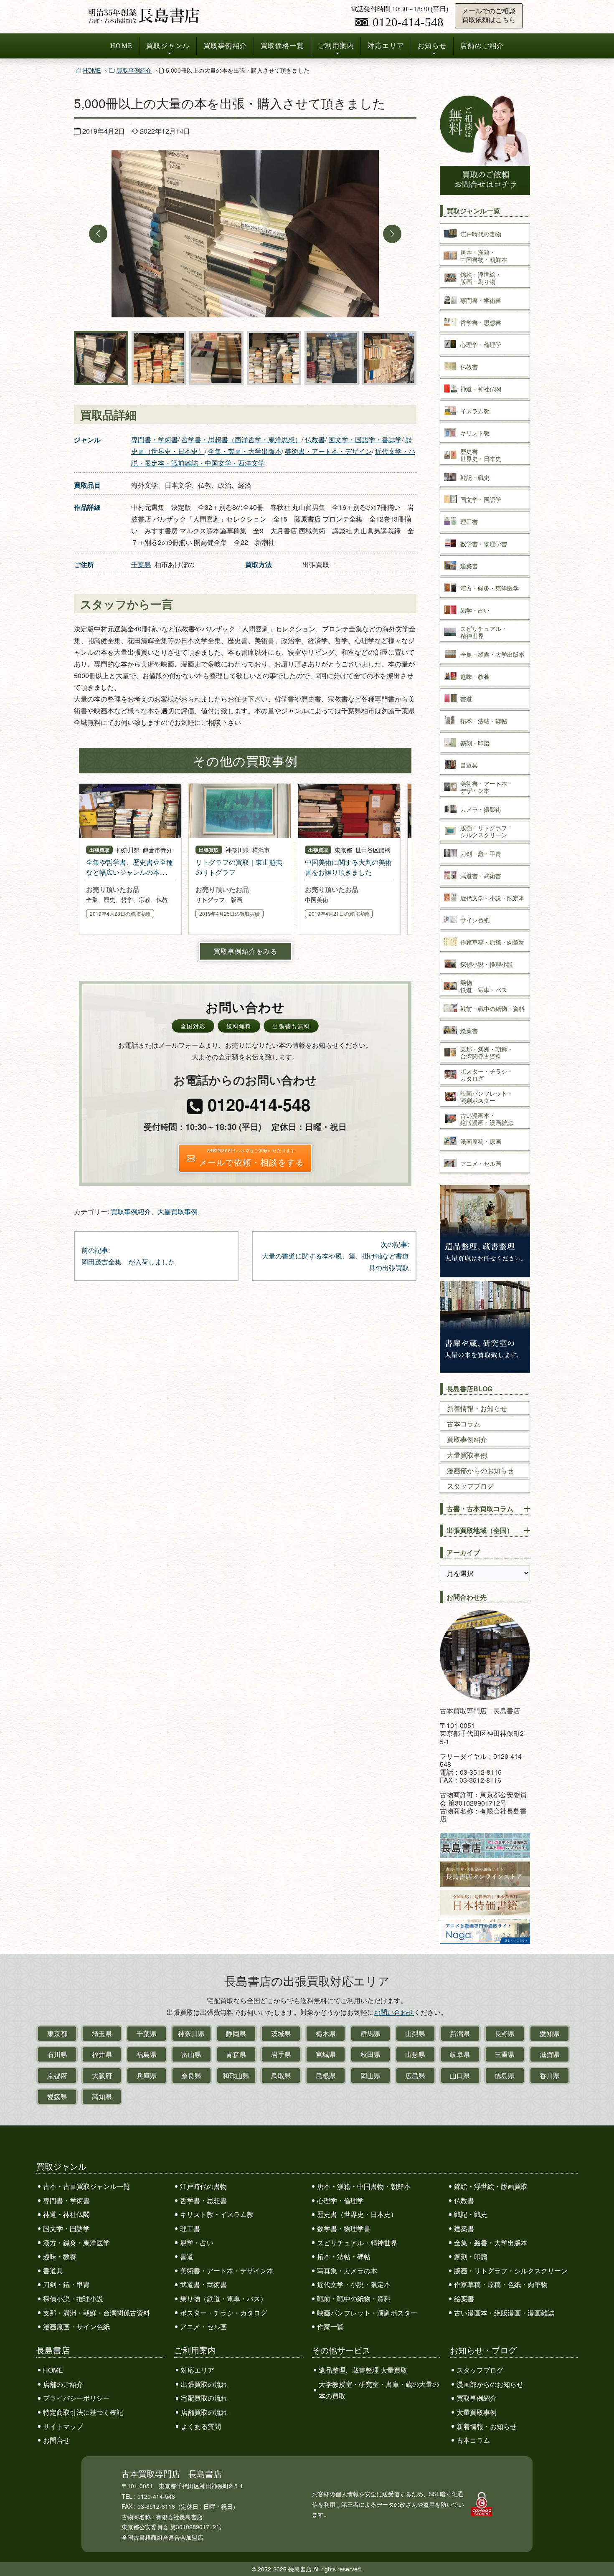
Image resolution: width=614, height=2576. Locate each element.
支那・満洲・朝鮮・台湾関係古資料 (96, 2313)
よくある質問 (201, 2426)
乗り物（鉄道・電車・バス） (223, 2299)
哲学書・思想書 (203, 2200)
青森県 (236, 2054)
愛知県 (550, 2033)
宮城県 (326, 2054)
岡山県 (370, 2076)
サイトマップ (63, 2426)
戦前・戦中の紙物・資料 (354, 2299)
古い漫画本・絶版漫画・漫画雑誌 (504, 2313)
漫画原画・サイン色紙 (76, 2327)
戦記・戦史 (471, 2214)
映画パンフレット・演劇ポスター (367, 2313)
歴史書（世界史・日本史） (357, 2214)
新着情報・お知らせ (477, 1408)
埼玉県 (102, 2033)
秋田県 (370, 2054)
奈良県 (191, 2076)
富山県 (191, 2054)
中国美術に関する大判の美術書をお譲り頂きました (348, 867)
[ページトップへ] (599, 2554)
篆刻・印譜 (471, 2256)
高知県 (102, 2096)
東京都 (57, 2033)
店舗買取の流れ (204, 2412)
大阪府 (102, 2076)
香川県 (550, 2076)
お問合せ (56, 2440)
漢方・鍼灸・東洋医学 (76, 2243)
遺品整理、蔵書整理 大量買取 (363, 2370)
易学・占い (197, 2243)
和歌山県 (236, 2076)
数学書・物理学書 (344, 2228)
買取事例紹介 (225, 46)
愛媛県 (57, 2096)
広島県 (415, 2076)
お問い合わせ (394, 2012)
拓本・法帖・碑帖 (344, 2256)
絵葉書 (464, 2299)
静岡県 (236, 2033)
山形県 (415, 2054)
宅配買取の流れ (204, 2398)
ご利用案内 (336, 46)
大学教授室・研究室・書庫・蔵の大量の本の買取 (379, 2390)
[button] (98, 234)
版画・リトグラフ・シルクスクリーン (511, 2271)
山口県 (460, 2076)
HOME (122, 46)
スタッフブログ (470, 1486)
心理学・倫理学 (340, 2200)
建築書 (464, 2228)
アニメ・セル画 (203, 2327)
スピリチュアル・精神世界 (357, 2243)
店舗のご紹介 (482, 46)
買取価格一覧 (283, 46)
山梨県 (415, 2033)
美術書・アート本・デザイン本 (227, 2271)
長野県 (505, 2033)
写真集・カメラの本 (347, 2271)
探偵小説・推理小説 (73, 2299)
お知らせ (432, 46)
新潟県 (460, 2033)
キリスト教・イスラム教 (217, 2214)
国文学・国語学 (66, 2228)
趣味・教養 (60, 2256)
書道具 (53, 2271)
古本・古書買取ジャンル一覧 (86, 2186)
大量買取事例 (178, 1212)
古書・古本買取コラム (480, 1508)
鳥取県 (281, 2076)
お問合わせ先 (467, 1597)
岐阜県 (460, 2054)
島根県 (326, 2076)
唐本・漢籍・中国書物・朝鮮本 (364, 2186)
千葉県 (141, 564)
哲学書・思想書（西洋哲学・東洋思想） (241, 439)
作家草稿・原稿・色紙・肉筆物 (501, 2284)
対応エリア (386, 46)
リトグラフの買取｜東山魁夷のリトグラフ (239, 867)
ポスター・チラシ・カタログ (223, 2313)
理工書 (190, 2228)
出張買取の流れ (204, 2384)
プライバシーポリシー (76, 2398)
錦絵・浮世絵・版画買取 (491, 2186)
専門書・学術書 (155, 439)
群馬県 (370, 2033)
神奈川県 (191, 2033)
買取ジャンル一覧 (473, 211)
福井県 (102, 2054)
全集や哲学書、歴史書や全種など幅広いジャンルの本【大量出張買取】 (129, 872)
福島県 (147, 2054)
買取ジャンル (168, 46)
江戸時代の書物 (203, 2186)
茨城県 (281, 2033)
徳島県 (505, 2076)
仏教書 (315, 439)
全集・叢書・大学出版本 (245, 451)
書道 (187, 2256)
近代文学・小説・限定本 (354, 2284)
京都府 (57, 2076)
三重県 (505, 2054)
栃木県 (326, 2033)
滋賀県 (550, 2054)
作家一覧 (330, 2327)
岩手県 (281, 2054)
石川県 (57, 2054)
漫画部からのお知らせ (480, 1470)
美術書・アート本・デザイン (328, 451)
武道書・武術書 (203, 2284)
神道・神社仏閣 (66, 2214)
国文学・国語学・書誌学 (365, 439)
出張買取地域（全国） (480, 1530)
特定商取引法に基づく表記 (83, 2412)
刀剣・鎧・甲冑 (66, 2284)
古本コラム (464, 1424)
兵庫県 (147, 2076)
